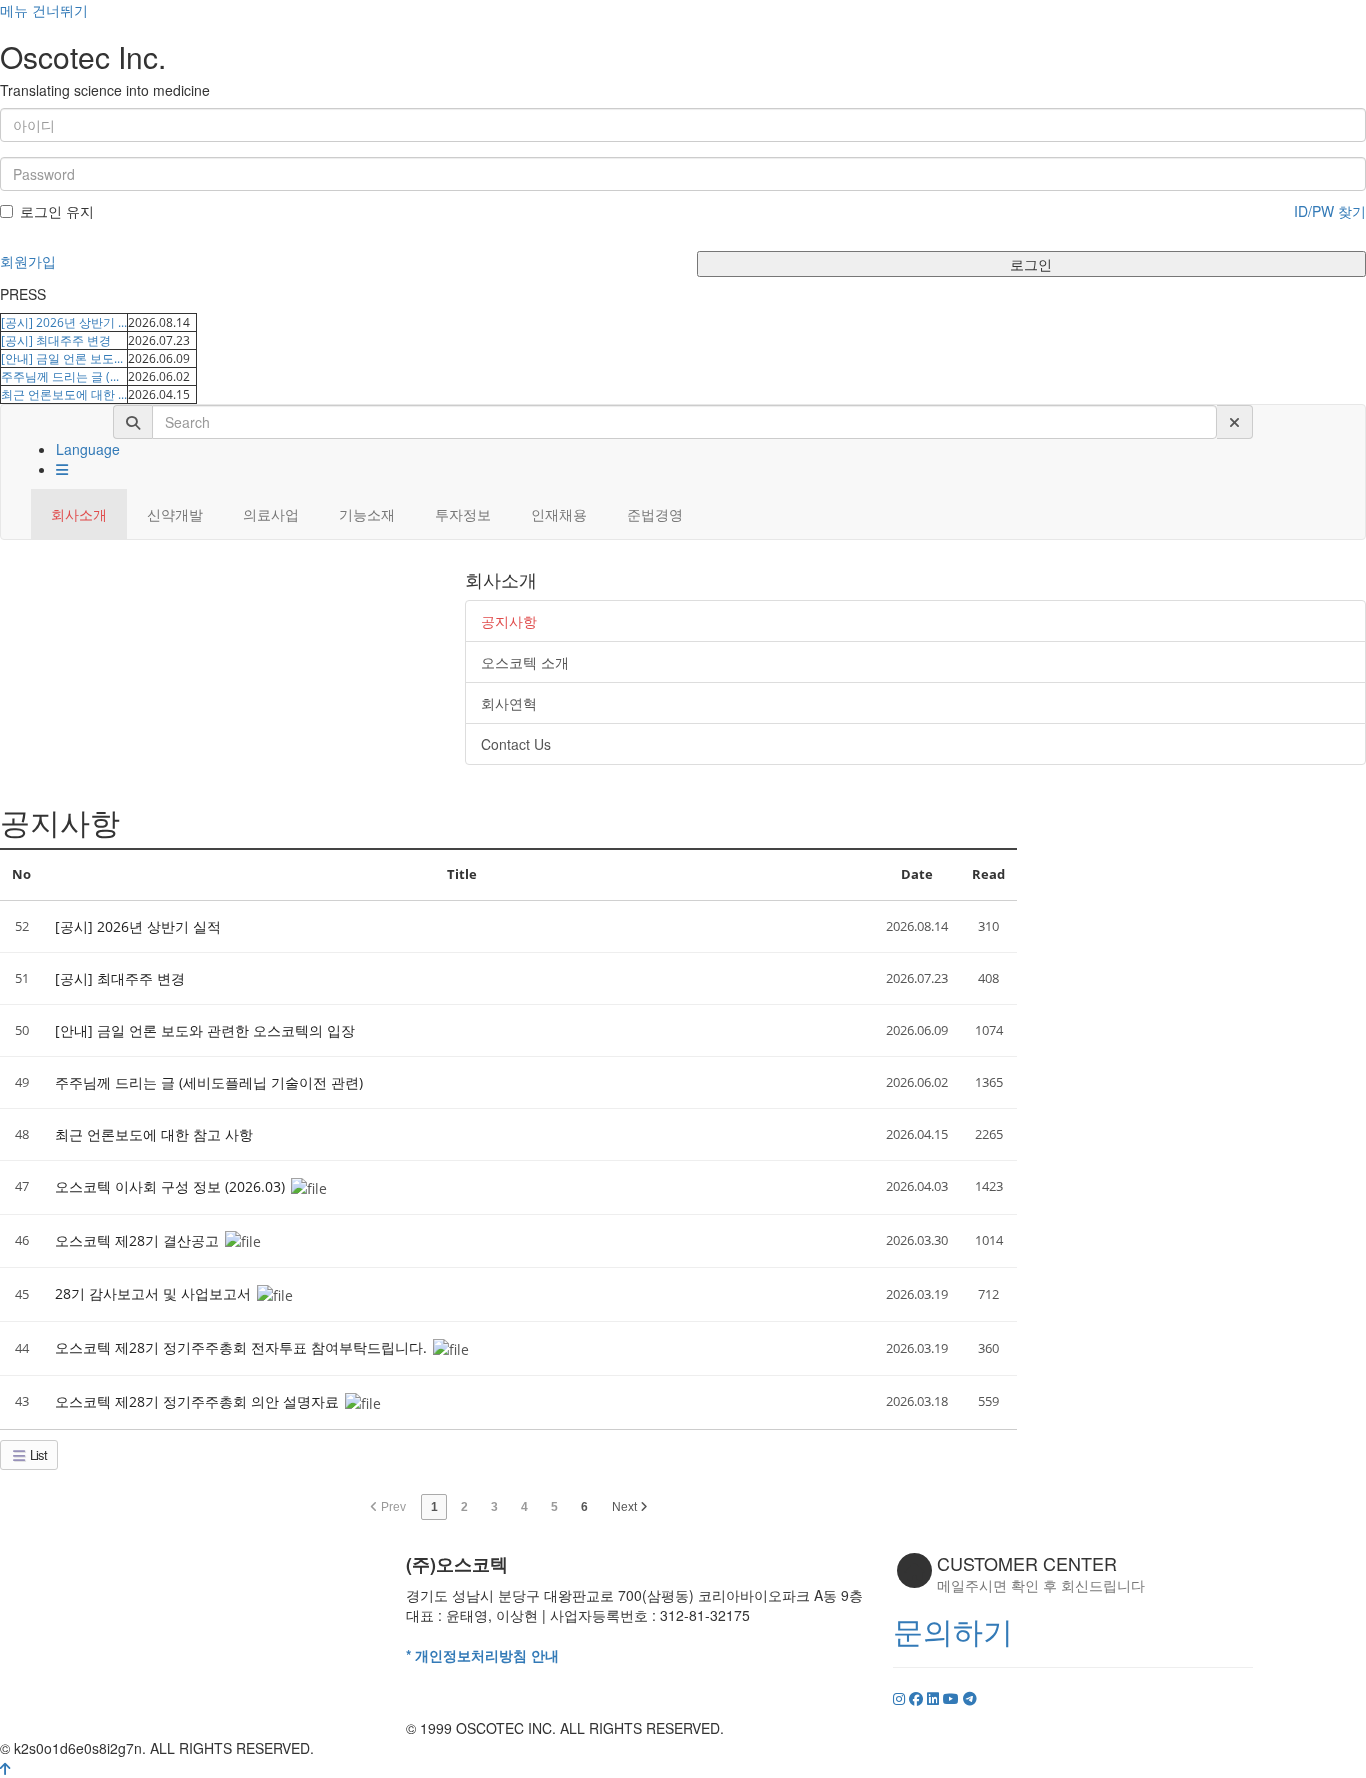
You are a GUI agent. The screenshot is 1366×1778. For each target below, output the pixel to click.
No (21, 874)
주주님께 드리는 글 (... (60, 376)
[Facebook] (918, 1698)
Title (462, 874)
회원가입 (28, 261)
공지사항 (509, 621)
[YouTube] (953, 1698)
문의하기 (953, 1630)
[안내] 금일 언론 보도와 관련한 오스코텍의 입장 (205, 1030)
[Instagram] (901, 1698)
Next (626, 1507)
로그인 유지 (57, 211)
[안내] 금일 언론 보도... (62, 358)
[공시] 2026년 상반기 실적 (138, 926)
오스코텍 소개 (525, 662)
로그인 (1031, 264)
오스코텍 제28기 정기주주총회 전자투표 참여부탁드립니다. (243, 1347)
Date (917, 874)
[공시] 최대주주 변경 (56, 340)
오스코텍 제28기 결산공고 (139, 1240)
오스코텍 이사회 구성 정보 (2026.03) (172, 1186)
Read (988, 874)
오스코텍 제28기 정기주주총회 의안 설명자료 (199, 1401)
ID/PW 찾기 (1330, 211)
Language (88, 449)
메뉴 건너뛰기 (44, 10)
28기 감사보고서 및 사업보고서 (155, 1293)
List (37, 1454)
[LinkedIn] (935, 1698)
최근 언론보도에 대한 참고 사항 (154, 1134)
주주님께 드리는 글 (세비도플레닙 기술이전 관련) (209, 1082)
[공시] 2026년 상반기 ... (64, 322)
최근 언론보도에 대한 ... (64, 394)
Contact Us (516, 744)
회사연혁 (509, 703)
